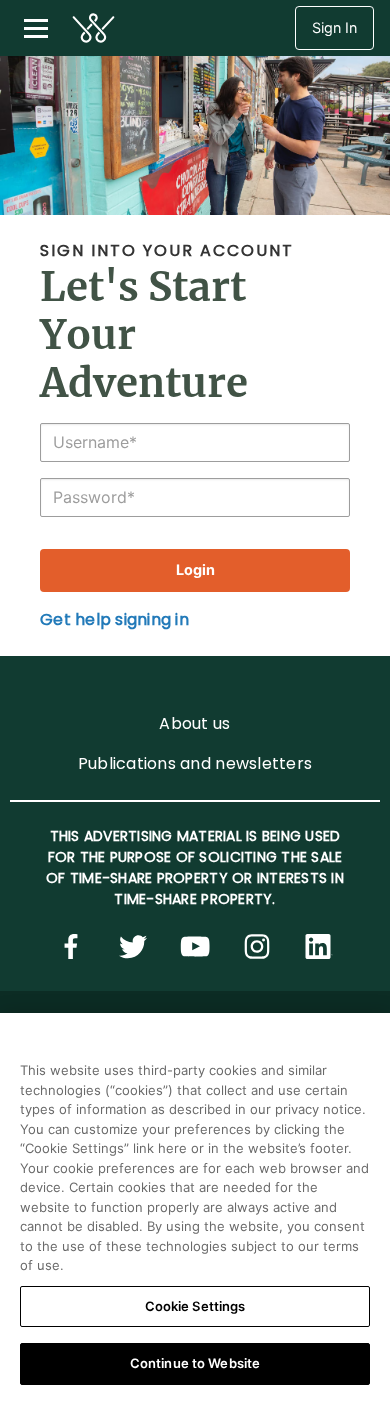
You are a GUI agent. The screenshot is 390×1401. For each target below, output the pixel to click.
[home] (93, 28)
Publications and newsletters (195, 763)
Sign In (334, 27)
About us (194, 723)
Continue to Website (195, 1363)
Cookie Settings (195, 1306)
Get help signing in (114, 619)
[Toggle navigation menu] (36, 28)
